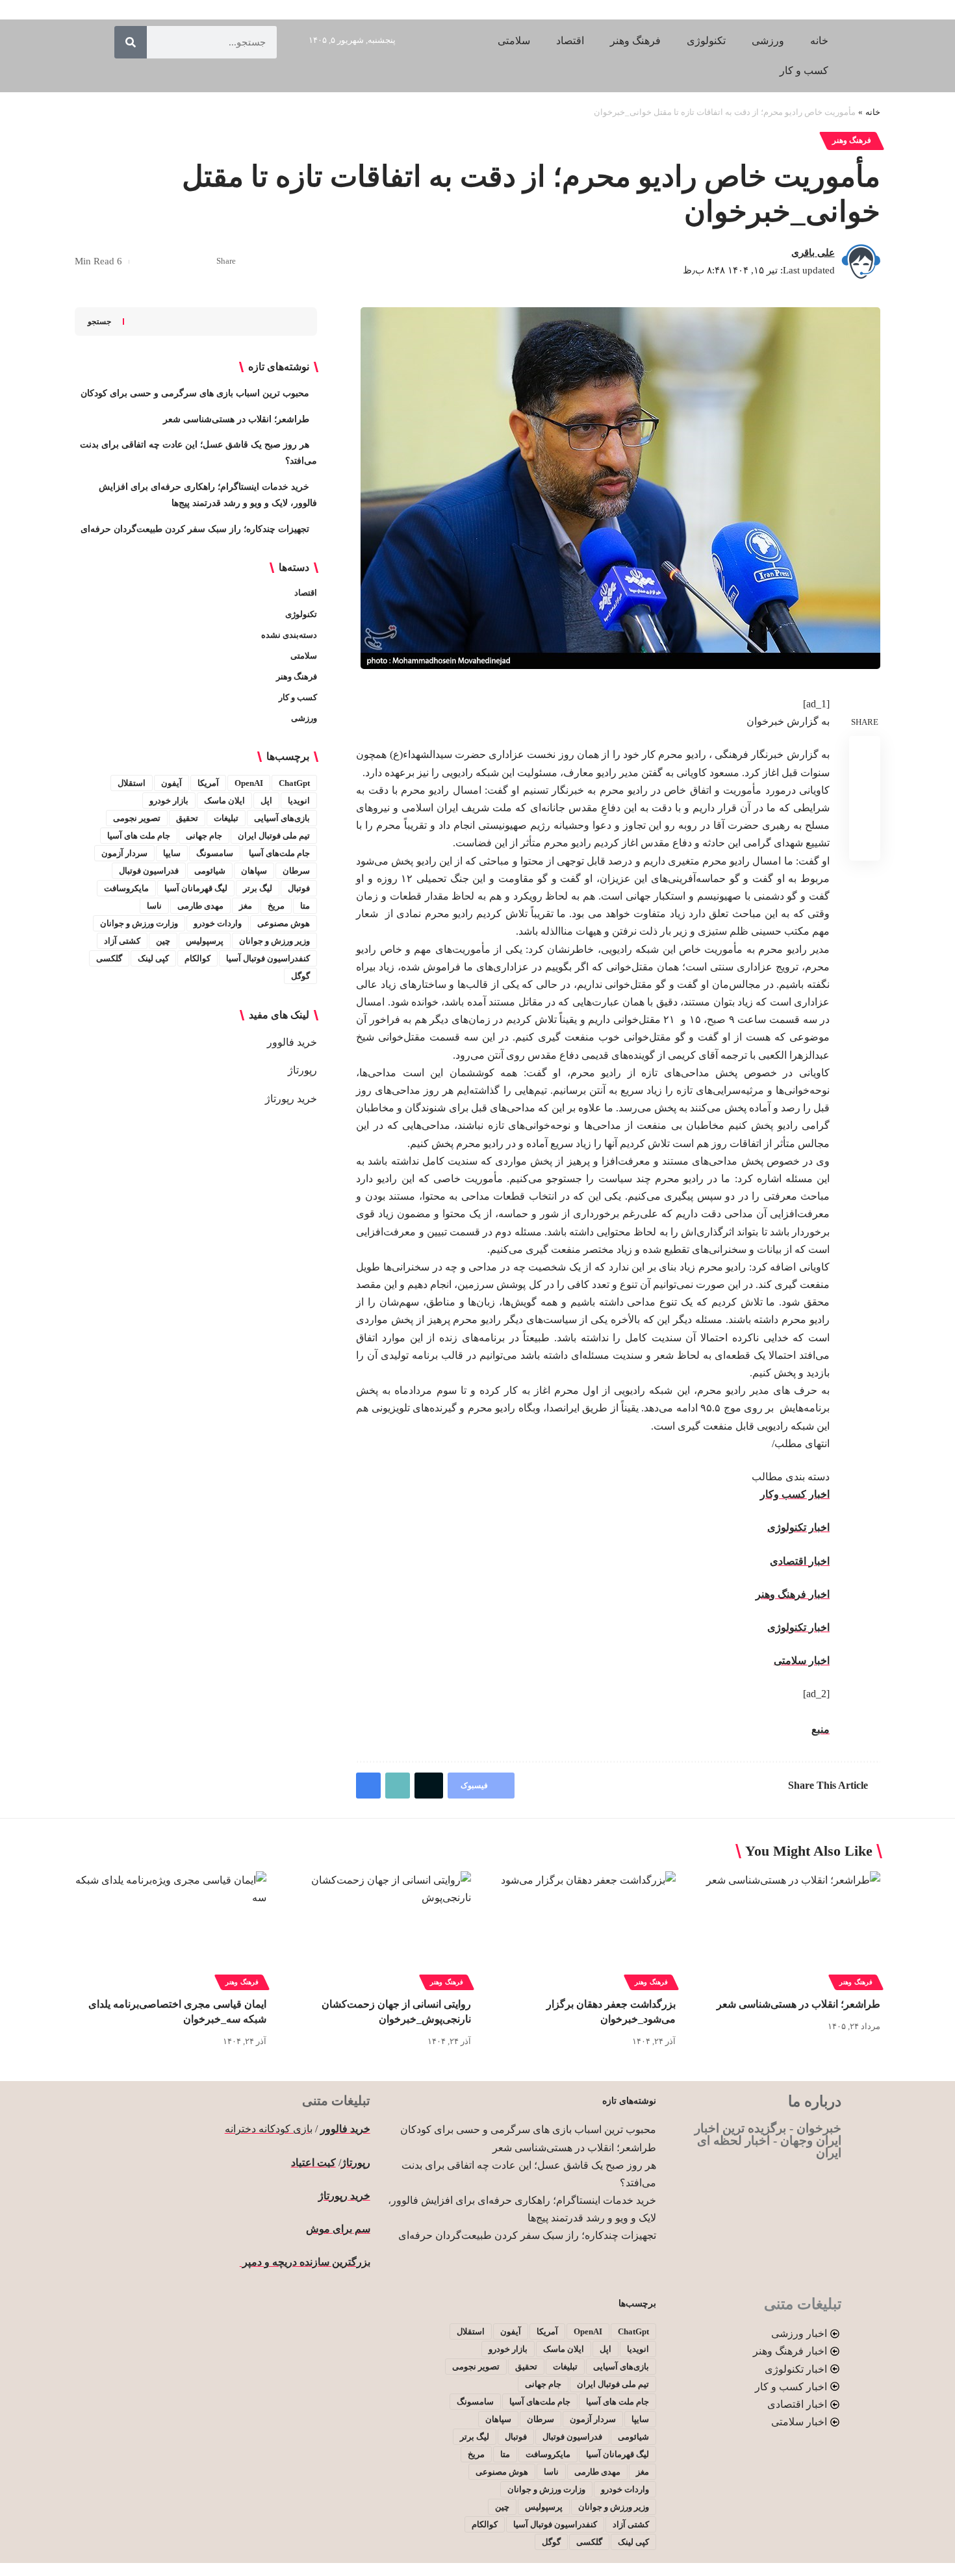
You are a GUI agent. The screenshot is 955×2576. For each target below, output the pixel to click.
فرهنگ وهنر (852, 140)
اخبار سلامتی (802, 1661)
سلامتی (304, 656)
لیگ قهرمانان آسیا (196, 888)
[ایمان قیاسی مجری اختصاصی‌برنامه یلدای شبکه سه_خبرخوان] (171, 1929)
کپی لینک (153, 958)
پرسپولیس (205, 941)
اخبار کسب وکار (795, 1494)
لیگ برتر (258, 888)
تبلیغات (226, 818)
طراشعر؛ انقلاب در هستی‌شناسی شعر (236, 419)
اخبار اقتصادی (800, 1561)
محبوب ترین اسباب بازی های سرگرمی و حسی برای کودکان (195, 393)
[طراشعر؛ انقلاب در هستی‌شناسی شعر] (784, 1929)
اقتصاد (306, 593)
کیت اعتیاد (313, 2163)
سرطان (296, 871)
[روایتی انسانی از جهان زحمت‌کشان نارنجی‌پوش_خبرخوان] (375, 1929)
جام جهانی (204, 836)
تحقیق (187, 818)
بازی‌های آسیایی (282, 818)
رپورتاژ (302, 1070)
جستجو (99, 322)
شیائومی (210, 871)
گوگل (300, 976)
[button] (162, 262)
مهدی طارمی (200, 906)
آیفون (172, 783)
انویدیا (299, 801)
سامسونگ (215, 853)
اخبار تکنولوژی (798, 1527)
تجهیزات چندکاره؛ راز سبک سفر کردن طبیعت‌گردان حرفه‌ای (195, 529)
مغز (246, 906)
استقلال (132, 783)
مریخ (276, 906)
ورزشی (304, 718)
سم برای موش (338, 2229)
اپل (266, 801)
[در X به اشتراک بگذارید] (183, 262)
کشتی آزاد (122, 941)
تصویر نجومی (137, 818)
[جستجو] (131, 42)
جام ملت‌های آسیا (279, 853)
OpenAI (249, 783)
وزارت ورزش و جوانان (139, 923)
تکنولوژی (301, 614)
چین (163, 941)
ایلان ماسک (224, 801)
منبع (821, 1729)
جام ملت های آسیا (139, 836)
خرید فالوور (292, 1042)
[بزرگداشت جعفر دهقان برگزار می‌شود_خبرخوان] (580, 1929)
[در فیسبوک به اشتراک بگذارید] (203, 262)
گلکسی (109, 958)
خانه (873, 112)
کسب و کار (298, 697)
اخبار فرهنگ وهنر (793, 1594)
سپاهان (254, 871)
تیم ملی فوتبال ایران (274, 836)
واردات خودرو (218, 923)
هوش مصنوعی (284, 923)
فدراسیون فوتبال (149, 871)
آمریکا (208, 783)
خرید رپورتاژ (291, 1099)
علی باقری (813, 253)
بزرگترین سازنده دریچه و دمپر (305, 2262)
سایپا (172, 853)
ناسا (154, 906)
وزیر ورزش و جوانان (274, 941)
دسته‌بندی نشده (289, 635)
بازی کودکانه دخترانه (269, 2129)
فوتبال (299, 888)
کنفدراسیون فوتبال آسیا (268, 958)
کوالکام (197, 958)
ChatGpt (294, 783)
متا (305, 906)
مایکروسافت (126, 888)
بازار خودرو (169, 801)
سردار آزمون (124, 853)
